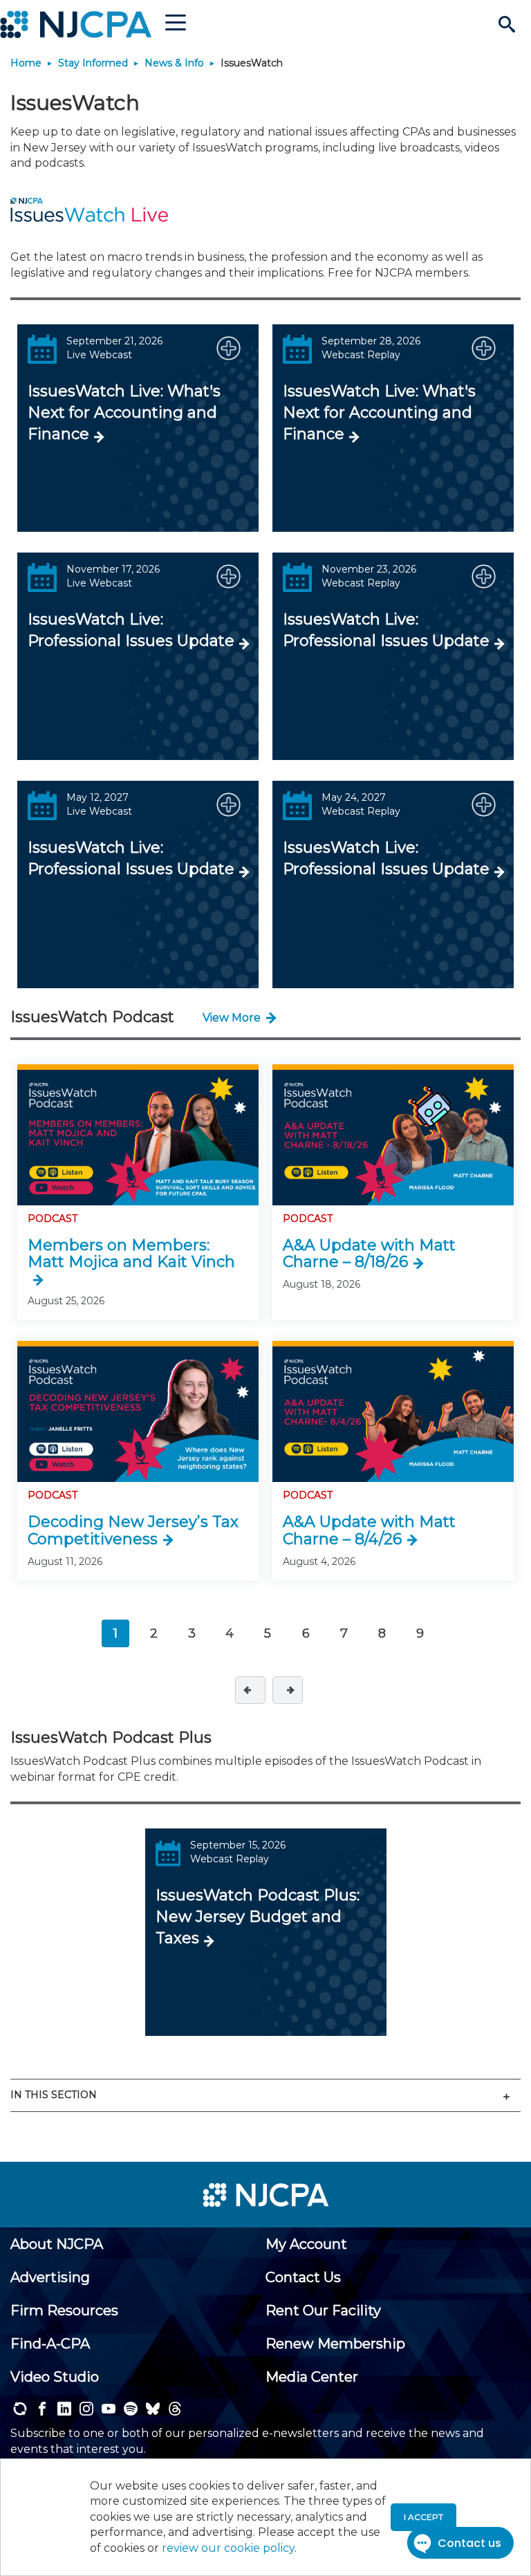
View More (232, 1018)
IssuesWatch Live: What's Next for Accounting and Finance (124, 413)
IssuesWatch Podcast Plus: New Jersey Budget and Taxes (258, 1917)
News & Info (174, 63)
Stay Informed (93, 63)
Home (26, 63)
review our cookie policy (228, 2548)
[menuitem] (57, 2244)
